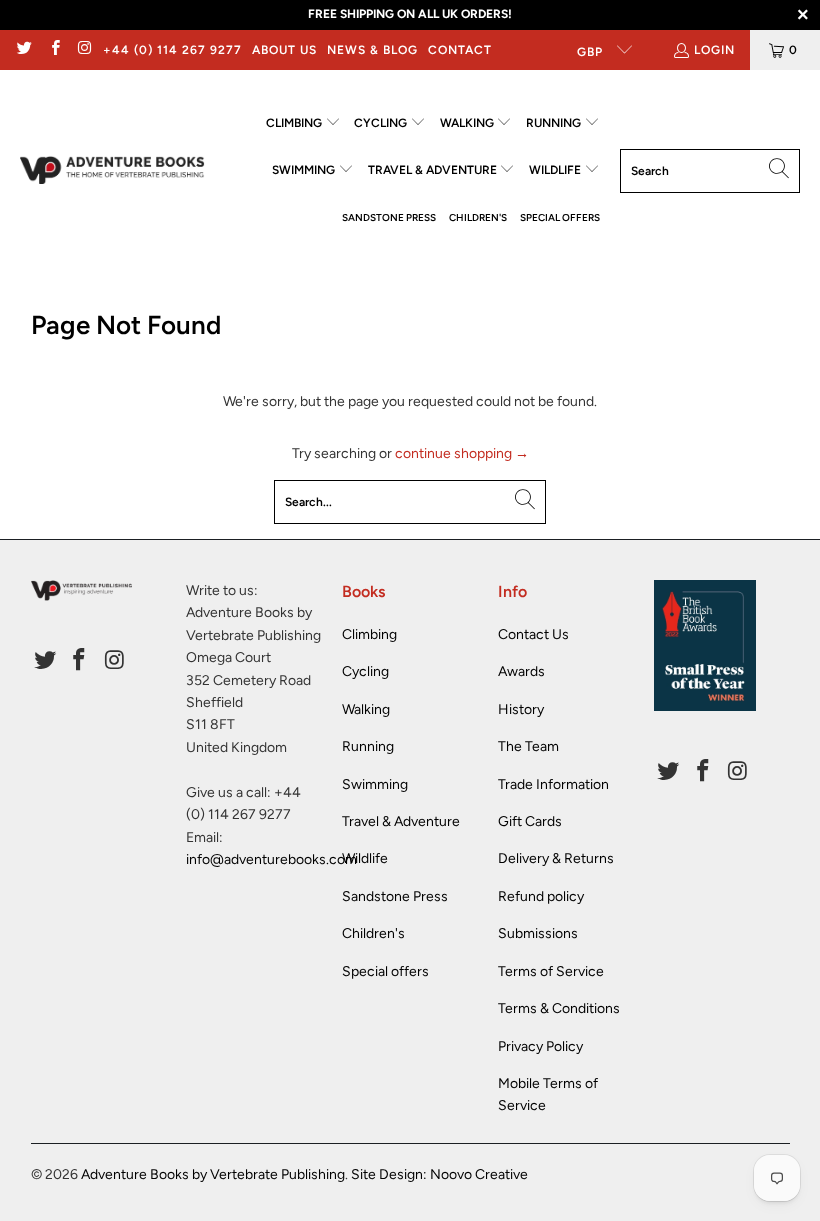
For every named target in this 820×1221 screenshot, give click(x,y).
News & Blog (372, 50)
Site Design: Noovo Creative (439, 1174)
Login (714, 50)
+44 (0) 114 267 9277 (172, 50)
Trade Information (553, 784)
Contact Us (533, 634)
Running (368, 746)
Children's (373, 933)
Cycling (365, 671)
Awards (521, 671)
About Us (284, 50)
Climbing (369, 634)
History (521, 709)
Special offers (385, 971)
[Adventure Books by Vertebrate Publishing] (112, 170)
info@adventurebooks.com (271, 859)
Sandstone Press (395, 896)
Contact (460, 50)
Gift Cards (530, 821)
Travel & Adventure (401, 821)
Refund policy (541, 896)
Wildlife (365, 858)
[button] (303, 123)
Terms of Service (551, 971)
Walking (366, 709)
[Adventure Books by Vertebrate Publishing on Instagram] (84, 50)
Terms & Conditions (559, 1008)
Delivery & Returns (556, 858)
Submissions (538, 933)
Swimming (375, 784)
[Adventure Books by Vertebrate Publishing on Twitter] (23, 50)
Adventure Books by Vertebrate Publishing (213, 1174)
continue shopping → (462, 453)
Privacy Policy (540, 1046)
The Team (528, 746)
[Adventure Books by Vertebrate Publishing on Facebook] (53, 50)
